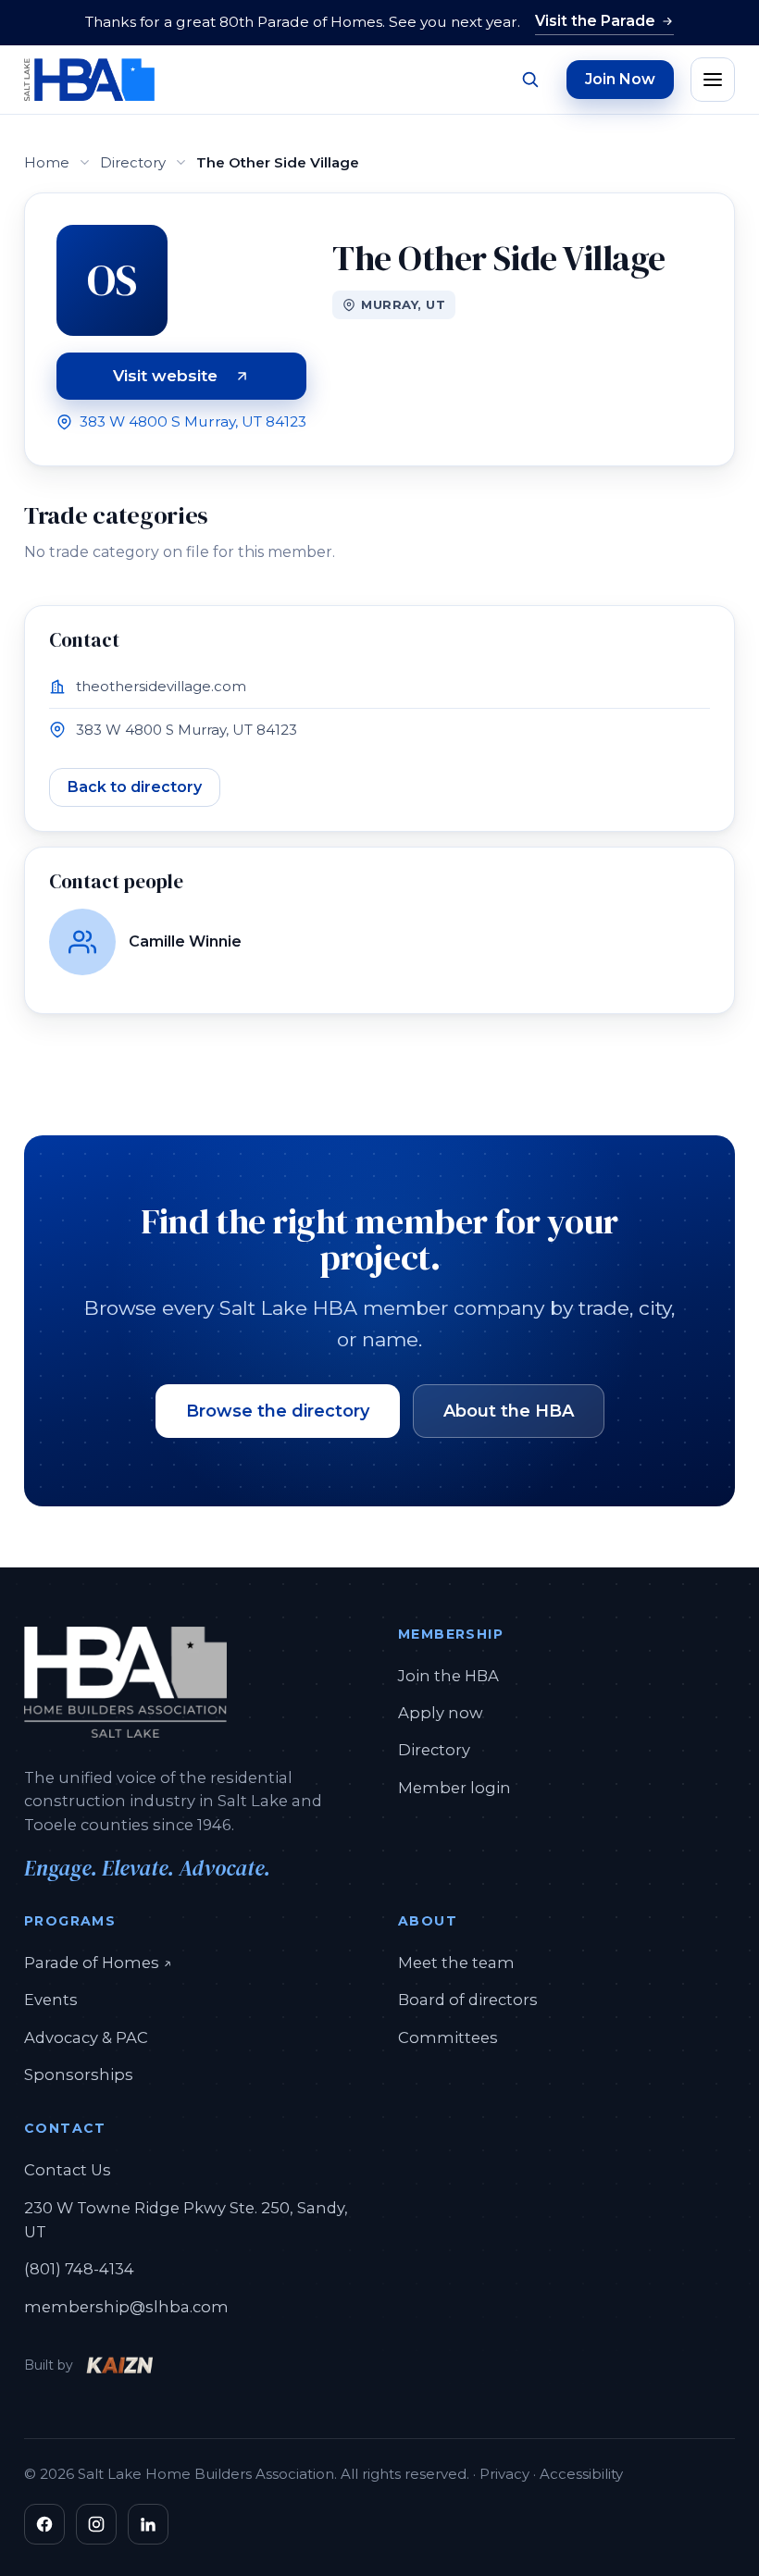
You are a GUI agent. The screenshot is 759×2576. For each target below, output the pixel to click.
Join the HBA (448, 1676)
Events (51, 2000)
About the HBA (509, 1411)
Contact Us (68, 2170)
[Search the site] (529, 80)
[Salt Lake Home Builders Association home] (89, 80)
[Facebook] (44, 2524)
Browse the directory (278, 1411)
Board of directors (468, 2000)
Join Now (620, 79)
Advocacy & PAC (86, 2037)
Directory (133, 162)
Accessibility (581, 2474)
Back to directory (135, 787)
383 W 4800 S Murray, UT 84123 (193, 421)
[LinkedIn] (148, 2524)
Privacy (504, 2474)
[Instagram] (96, 2524)
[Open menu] (713, 80)
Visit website (210, 379)
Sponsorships (79, 2074)
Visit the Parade (595, 21)
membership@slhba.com (126, 2307)
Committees (448, 2037)
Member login (454, 1788)
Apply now (441, 1713)
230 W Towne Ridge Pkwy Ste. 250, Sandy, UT (186, 2220)
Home (47, 162)
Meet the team (456, 1963)
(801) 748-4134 (79, 2269)
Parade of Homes (98, 1962)
